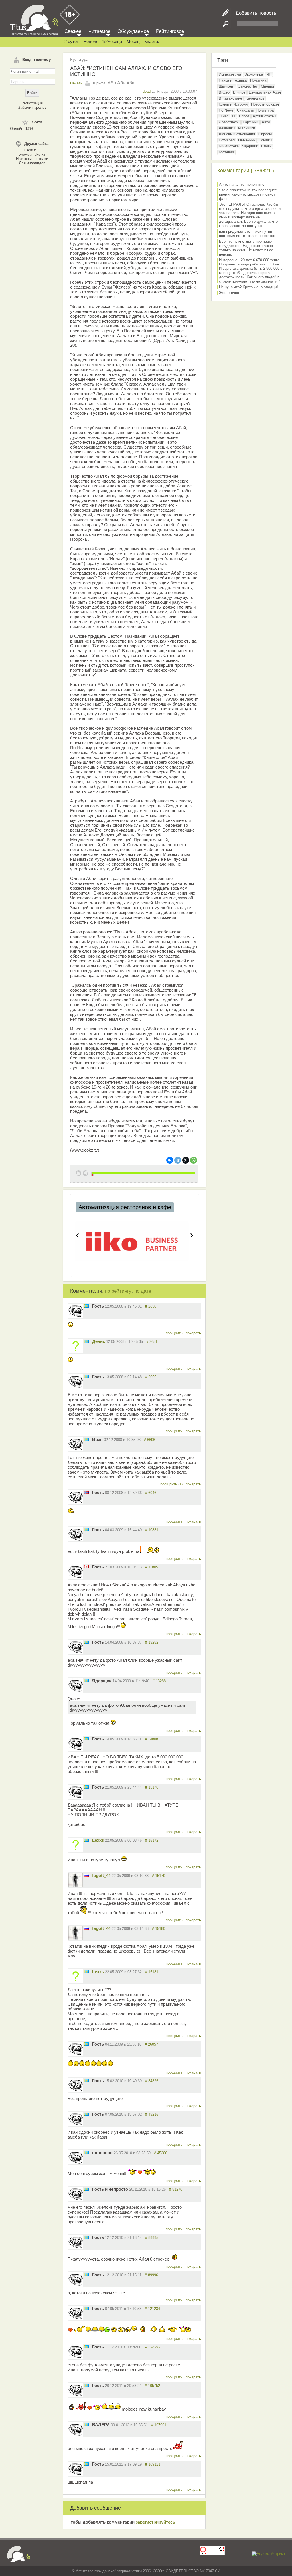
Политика (258, 80)
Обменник (247, 140)
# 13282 (152, 1642)
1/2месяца (112, 41)
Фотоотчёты (229, 122)
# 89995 (152, 2238)
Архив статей (264, 116)
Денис (99, 1341)
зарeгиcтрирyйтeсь (155, 2522)
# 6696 (150, 1440)
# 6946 (151, 1493)
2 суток (72, 41)
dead (147, 91)
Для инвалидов (32, 163)
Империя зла (230, 74)
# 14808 (151, 1739)
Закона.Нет (248, 86)
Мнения (267, 86)
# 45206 (161, 2153)
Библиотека (229, 146)
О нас (224, 116)
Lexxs (98, 1840)
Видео (224, 92)
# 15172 (152, 1840)
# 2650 (151, 1306)
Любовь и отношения (237, 134)
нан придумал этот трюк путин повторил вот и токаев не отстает (248, 234)
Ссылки (265, 140)
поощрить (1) (172, 1484)
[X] (186, 1160)
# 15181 (152, 1972)
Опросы (265, 134)
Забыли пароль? (32, 107)
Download (227, 140)
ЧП (269, 74)
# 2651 (152, 1342)
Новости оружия (265, 104)
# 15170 (152, 1787)
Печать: (77, 83)
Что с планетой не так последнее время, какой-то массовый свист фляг (248, 194)
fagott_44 (101, 1875)
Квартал (152, 41)
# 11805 (152, 1567)
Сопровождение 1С (105, 1207)
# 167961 (159, 2425)
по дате (143, 1291)
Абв (112, 83)
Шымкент (227, 86)
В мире (239, 92)
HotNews (226, 110)
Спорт (244, 116)
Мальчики (247, 128)
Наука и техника (233, 80)
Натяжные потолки (32, 159)
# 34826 (152, 2081)
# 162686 (152, 2347)
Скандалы (246, 110)
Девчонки (227, 128)
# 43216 (152, 2114)
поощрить (175, 1333)
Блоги (266, 146)
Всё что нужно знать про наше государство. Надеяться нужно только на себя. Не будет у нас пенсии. (246, 248)
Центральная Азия (265, 92)
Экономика (254, 74)
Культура (79, 59)
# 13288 (159, 1681)
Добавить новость (254, 13)
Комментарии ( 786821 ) (246, 171)
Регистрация (32, 103)
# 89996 (151, 2275)
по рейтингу (118, 1291)
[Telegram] (178, 1160)
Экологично (229, 293)
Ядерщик (250, 146)
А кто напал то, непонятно (242, 184)
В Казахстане (230, 98)
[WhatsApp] (194, 1160)
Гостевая (226, 152)
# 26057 (151, 2044)
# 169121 (153, 2464)
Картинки (251, 122)
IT (234, 116)
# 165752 (152, 2386)
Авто (266, 122)
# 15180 (159, 1929)
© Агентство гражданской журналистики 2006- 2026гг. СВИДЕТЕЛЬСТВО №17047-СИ (146, 2571)
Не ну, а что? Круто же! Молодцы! (249, 287)
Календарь (255, 98)
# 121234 (152, 2309)
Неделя (91, 41)
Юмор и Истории (233, 104)
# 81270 (176, 2189)
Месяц (133, 41)
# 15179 (159, 1876)
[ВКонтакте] (170, 1160)
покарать (193, 1333)
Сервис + (32, 150)
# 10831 (152, 1530)
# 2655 (151, 1377)
